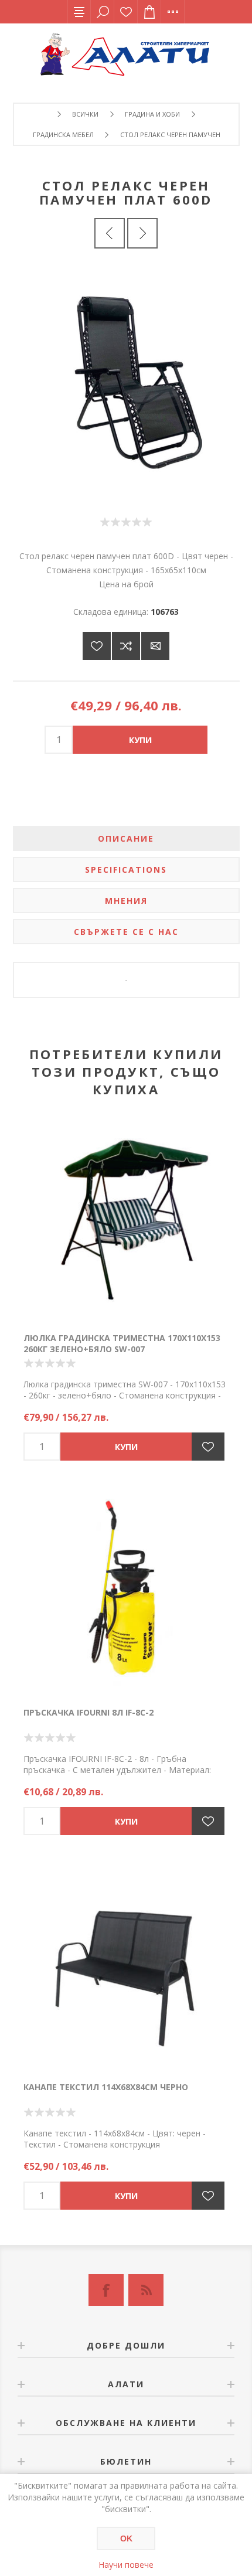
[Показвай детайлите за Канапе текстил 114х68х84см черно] (126, 1967)
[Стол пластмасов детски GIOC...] (110, 233)
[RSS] (146, 2290)
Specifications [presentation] (126, 870)
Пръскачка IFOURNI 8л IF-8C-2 (88, 1712)
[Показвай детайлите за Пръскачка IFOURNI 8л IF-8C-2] (126, 1592)
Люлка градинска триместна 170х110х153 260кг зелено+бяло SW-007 (122, 1343)
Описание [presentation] (126, 838)
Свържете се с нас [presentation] (126, 932)
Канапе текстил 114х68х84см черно (106, 2087)
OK (126, 2538)
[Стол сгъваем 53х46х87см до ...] (142, 233)
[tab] (126, 838)
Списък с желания (126, 12)
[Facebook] (106, 2290)
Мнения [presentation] (126, 901)
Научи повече (126, 2565)
